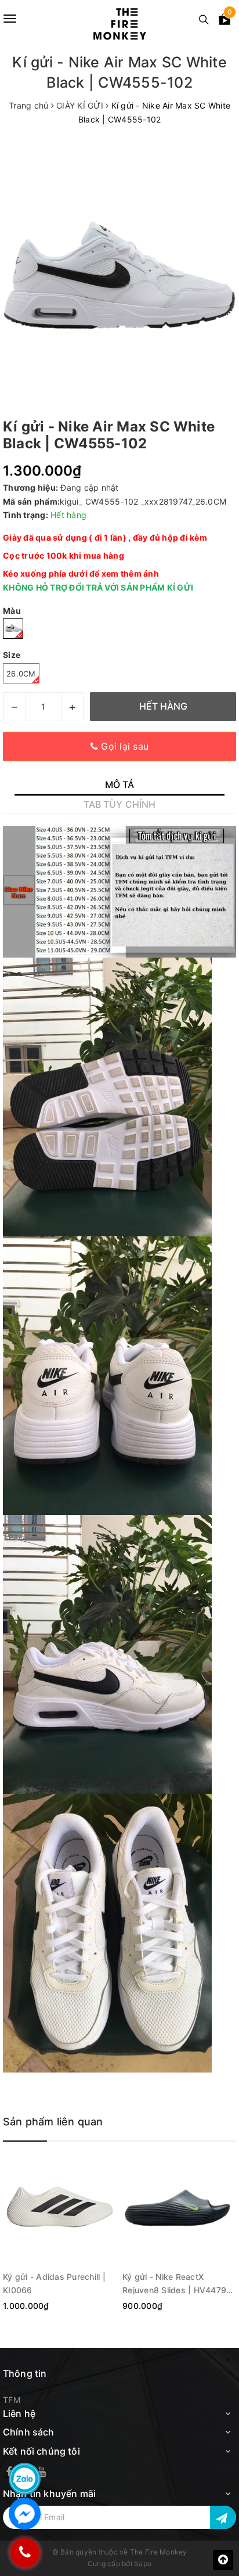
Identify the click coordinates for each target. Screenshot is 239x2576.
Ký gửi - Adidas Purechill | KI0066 (54, 2283)
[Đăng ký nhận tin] (223, 2517)
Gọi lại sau (123, 746)
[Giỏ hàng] (224, 21)
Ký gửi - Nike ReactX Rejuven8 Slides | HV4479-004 (176, 2283)
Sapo (143, 2564)
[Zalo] (25, 2479)
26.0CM (21, 674)
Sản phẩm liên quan (53, 2122)
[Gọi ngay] (24, 2552)
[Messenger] (25, 2514)
